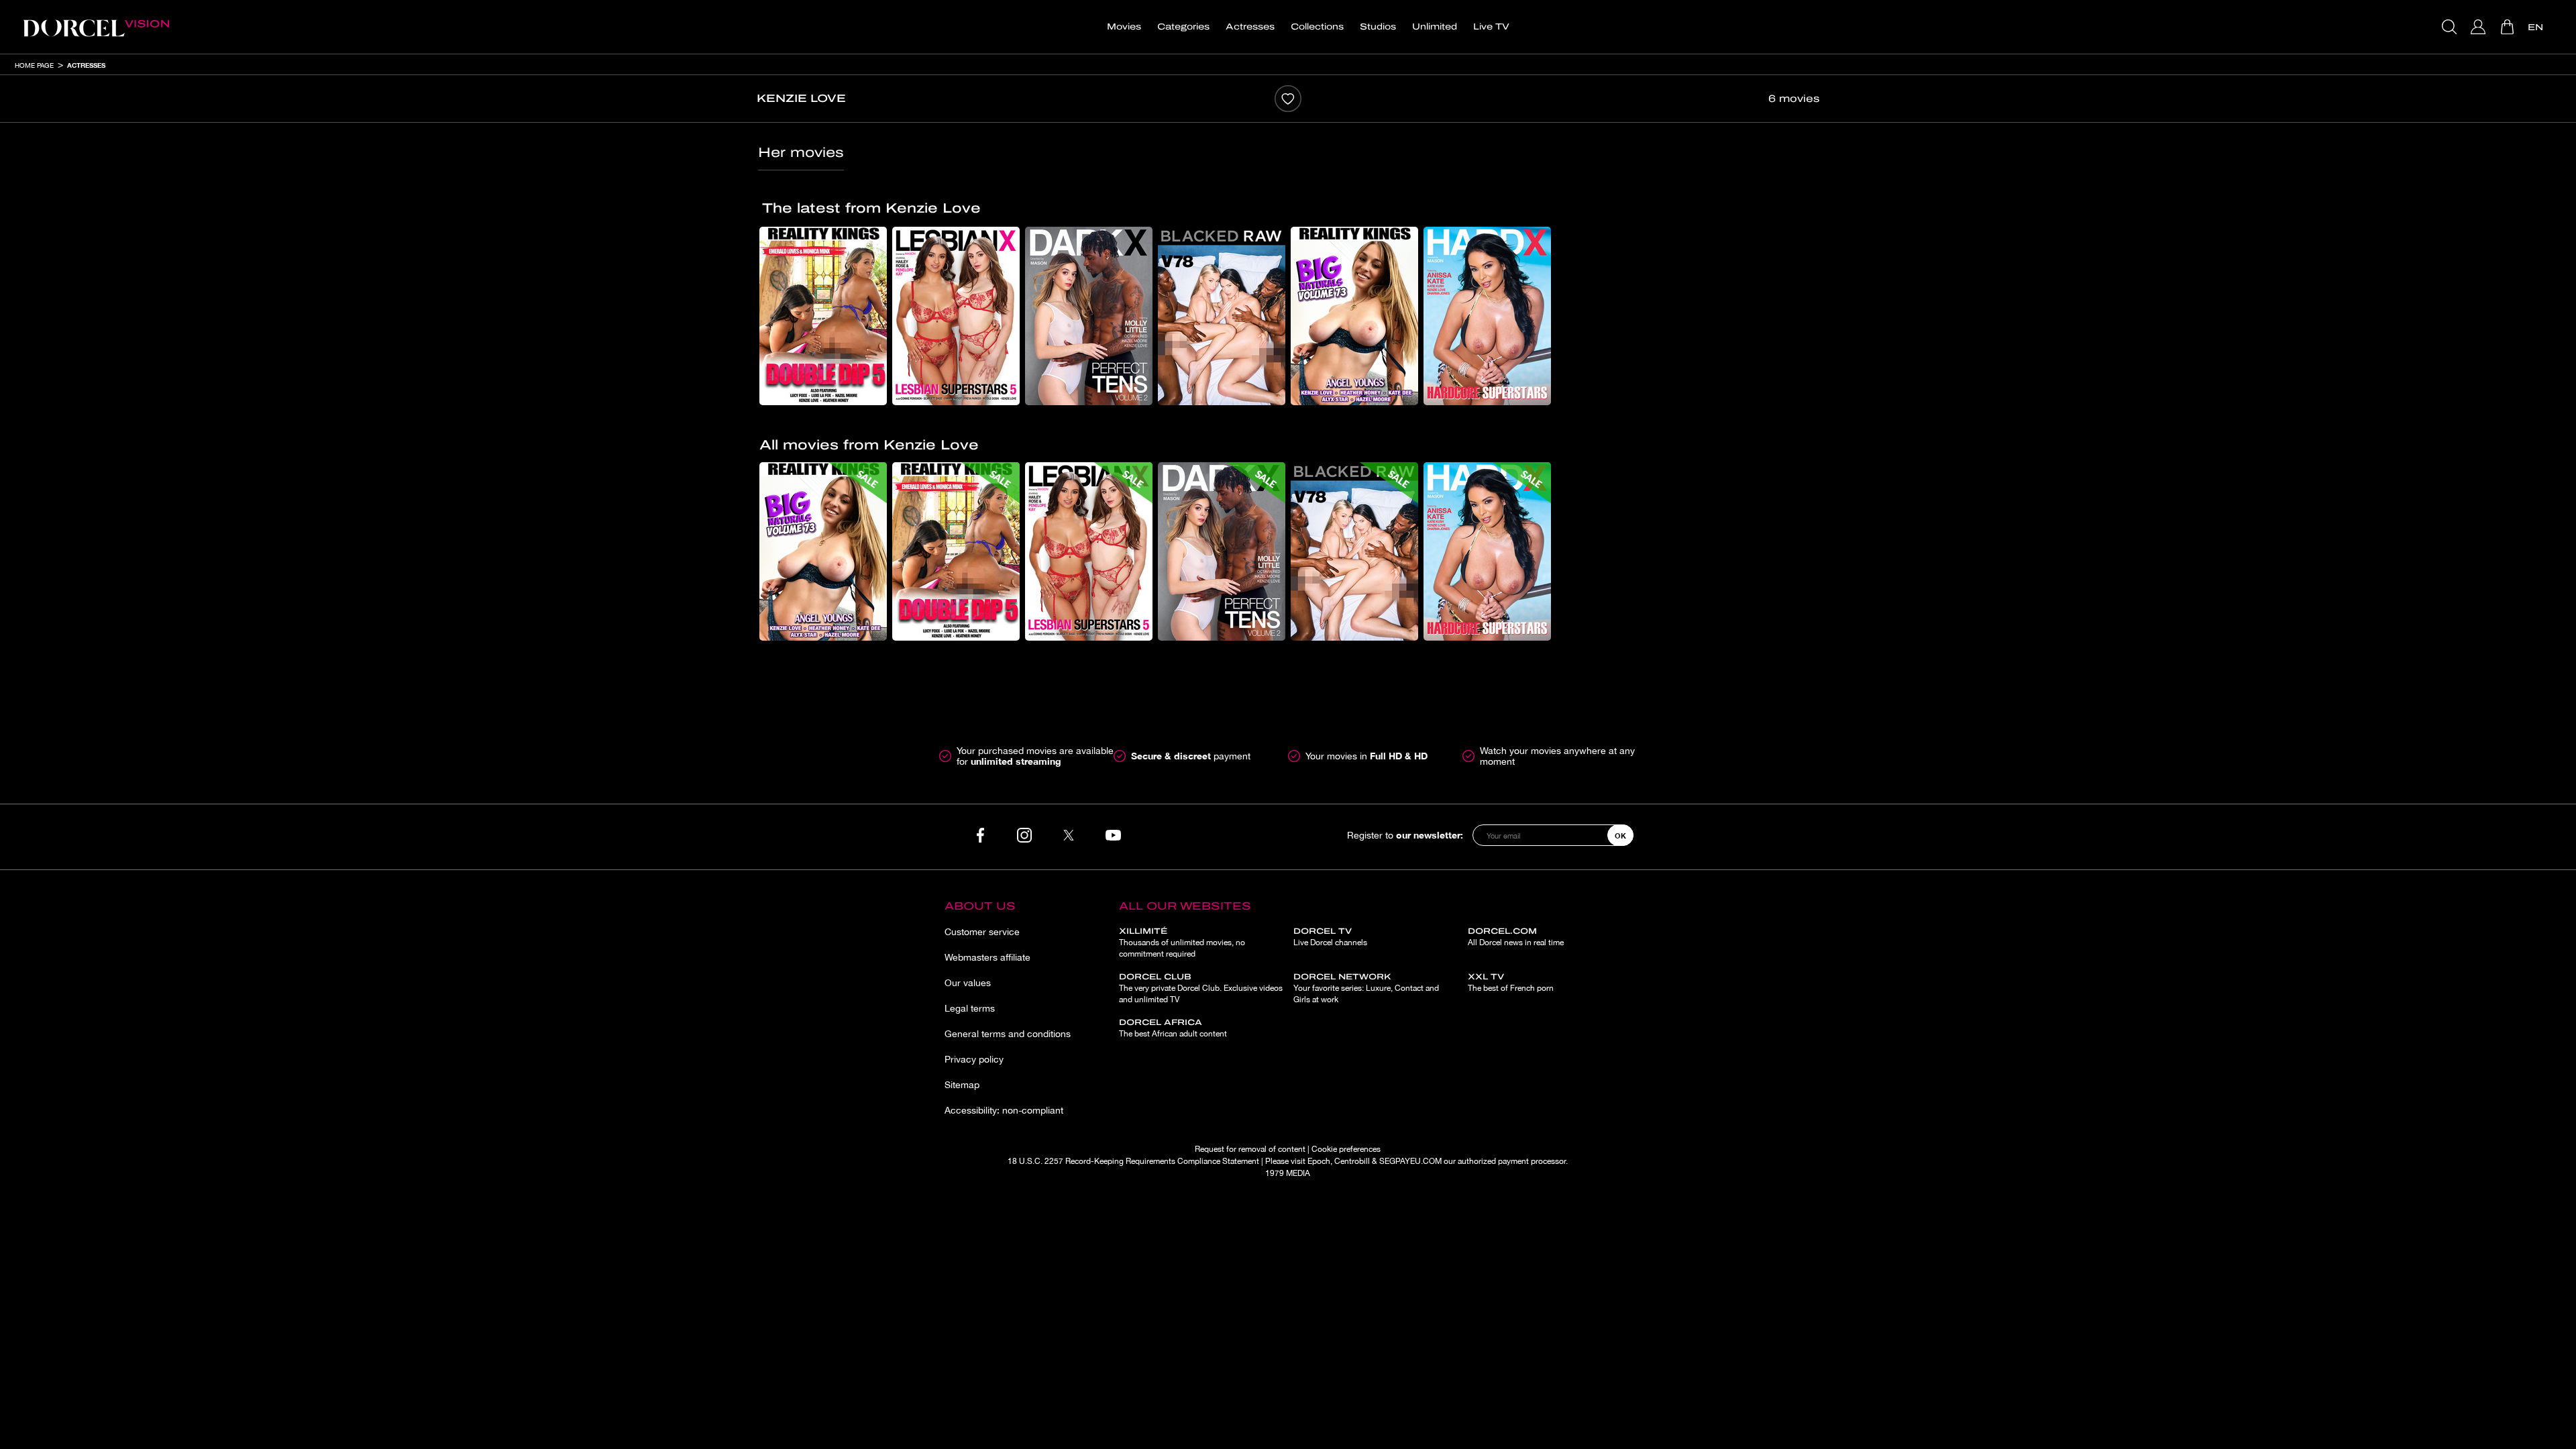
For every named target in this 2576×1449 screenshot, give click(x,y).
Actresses (1250, 27)
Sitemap (962, 1085)
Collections (1317, 27)
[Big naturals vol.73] (1354, 316)
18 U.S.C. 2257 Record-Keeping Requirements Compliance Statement (1133, 1161)
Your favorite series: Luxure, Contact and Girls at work (1366, 988)
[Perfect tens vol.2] (1089, 316)
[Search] (2451, 27)
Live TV (1491, 27)
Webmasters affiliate (987, 957)
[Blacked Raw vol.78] (1222, 316)
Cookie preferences (1346, 1149)
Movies (1124, 27)
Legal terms (970, 1008)
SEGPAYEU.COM (1410, 1161)
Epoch (1319, 1161)
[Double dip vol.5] (823, 316)
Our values (968, 983)
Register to (1405, 835)
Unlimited (1435, 27)
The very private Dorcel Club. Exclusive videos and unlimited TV (1201, 988)
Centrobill (1352, 1161)
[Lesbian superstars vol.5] (956, 316)
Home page (34, 65)
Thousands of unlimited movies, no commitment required (1182, 943)
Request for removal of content (1250, 1149)
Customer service (982, 932)
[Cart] (2509, 27)
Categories (1183, 27)
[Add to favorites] (1288, 99)
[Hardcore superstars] (1487, 316)
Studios (1378, 27)
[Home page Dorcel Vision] (96, 27)
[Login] (2480, 27)
